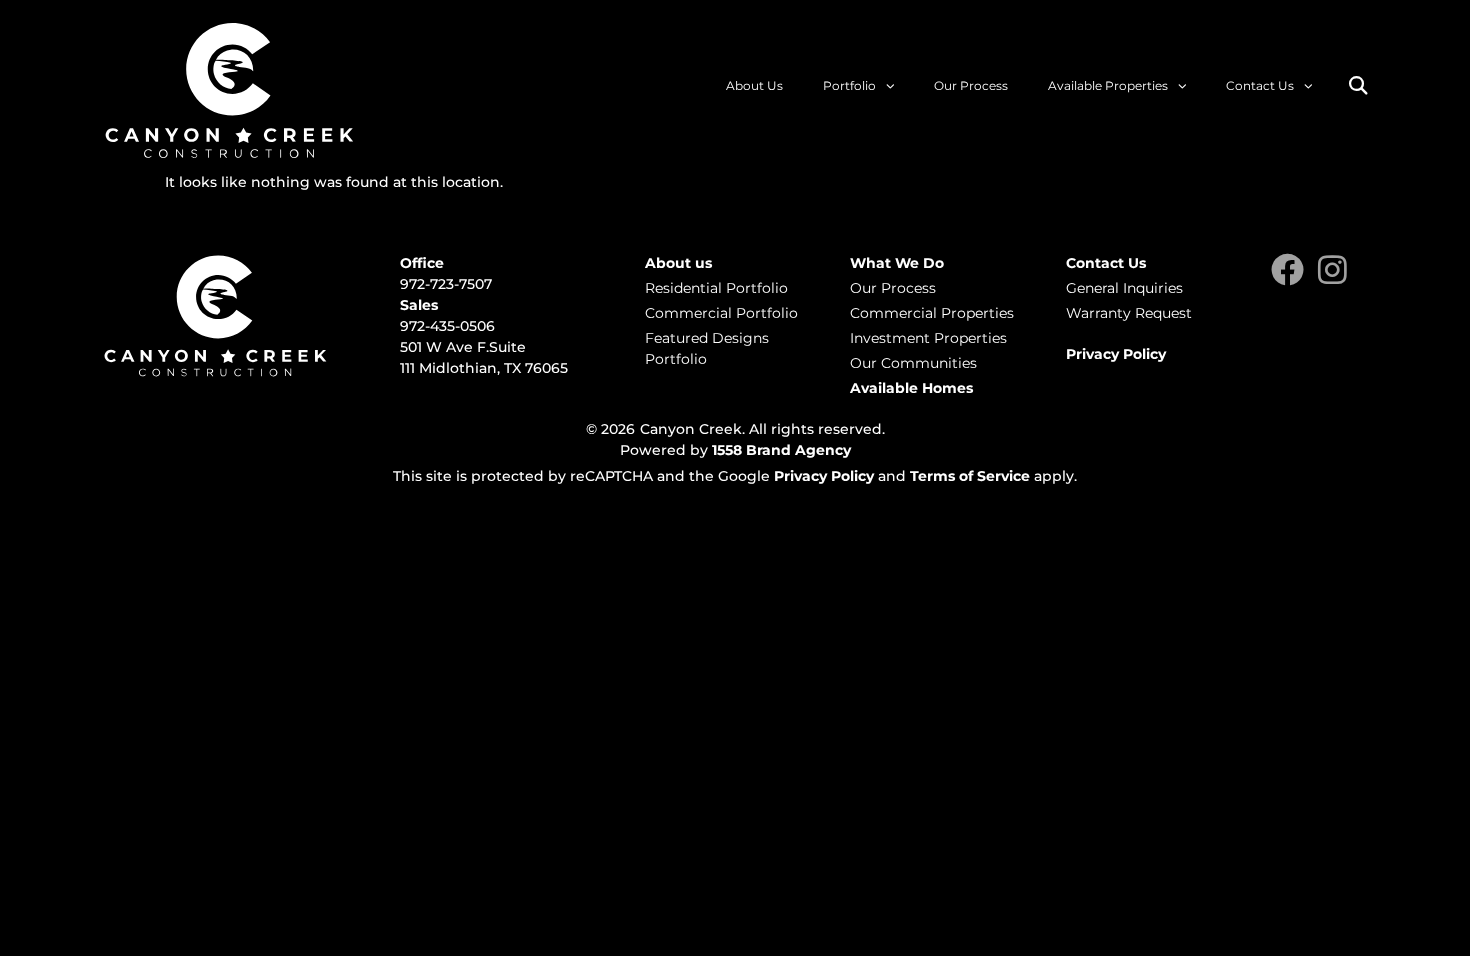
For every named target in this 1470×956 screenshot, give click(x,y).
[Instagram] (1332, 269)
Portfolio (849, 85)
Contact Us (1260, 85)
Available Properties (1108, 85)
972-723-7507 (446, 284)
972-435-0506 (447, 326)
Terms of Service (970, 476)
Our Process (971, 85)
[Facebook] (1287, 269)
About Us (754, 85)
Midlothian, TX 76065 (493, 368)
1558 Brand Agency (781, 450)
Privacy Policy (824, 476)
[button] (1358, 85)
